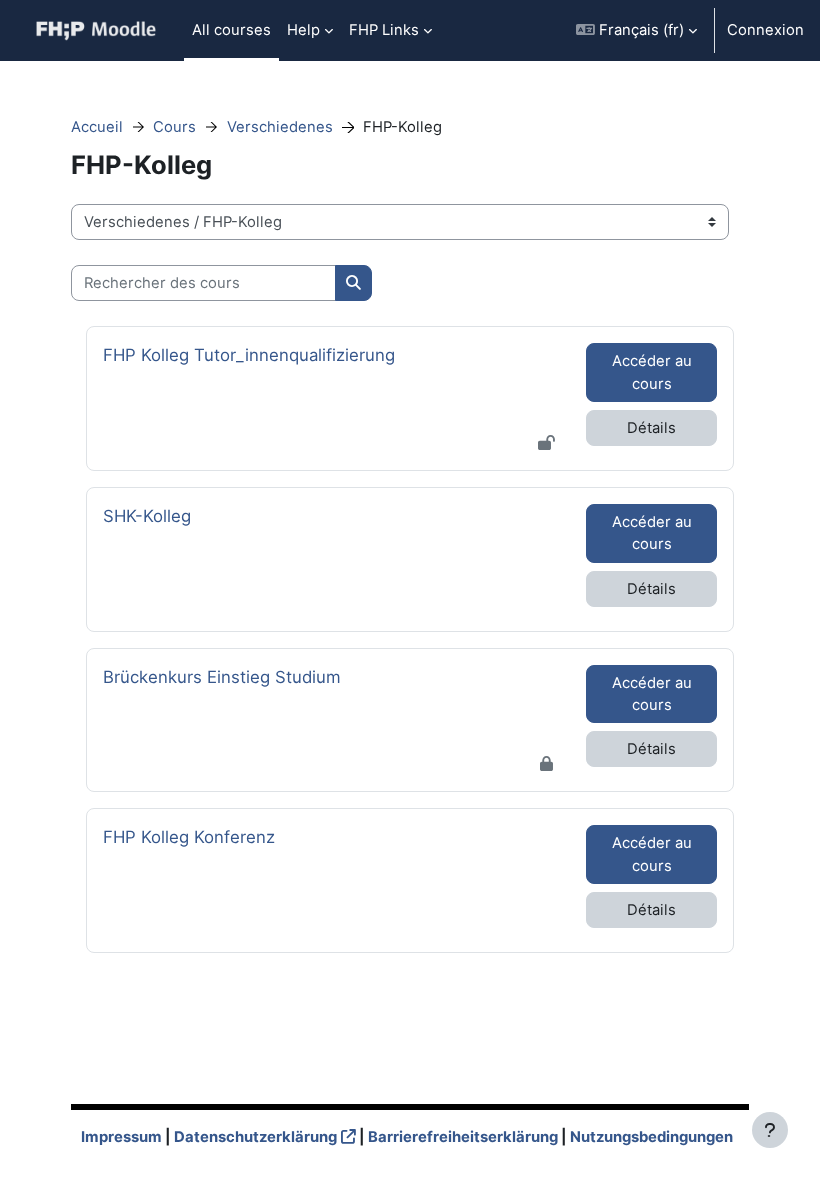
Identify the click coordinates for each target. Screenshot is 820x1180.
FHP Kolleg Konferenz (189, 836)
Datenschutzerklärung (255, 1137)
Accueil (97, 127)
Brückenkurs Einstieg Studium (222, 676)
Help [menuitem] (303, 30)
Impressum (121, 1137)
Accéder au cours (652, 372)
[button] (636, 30)
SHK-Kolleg (158, 515)
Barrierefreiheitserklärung (463, 1137)
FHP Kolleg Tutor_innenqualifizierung (249, 354)
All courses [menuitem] (231, 30)
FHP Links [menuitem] (384, 30)
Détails (651, 428)
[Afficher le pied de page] (770, 1130)
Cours (174, 127)
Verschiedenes (280, 127)
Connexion (765, 30)
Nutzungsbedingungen (651, 1137)
